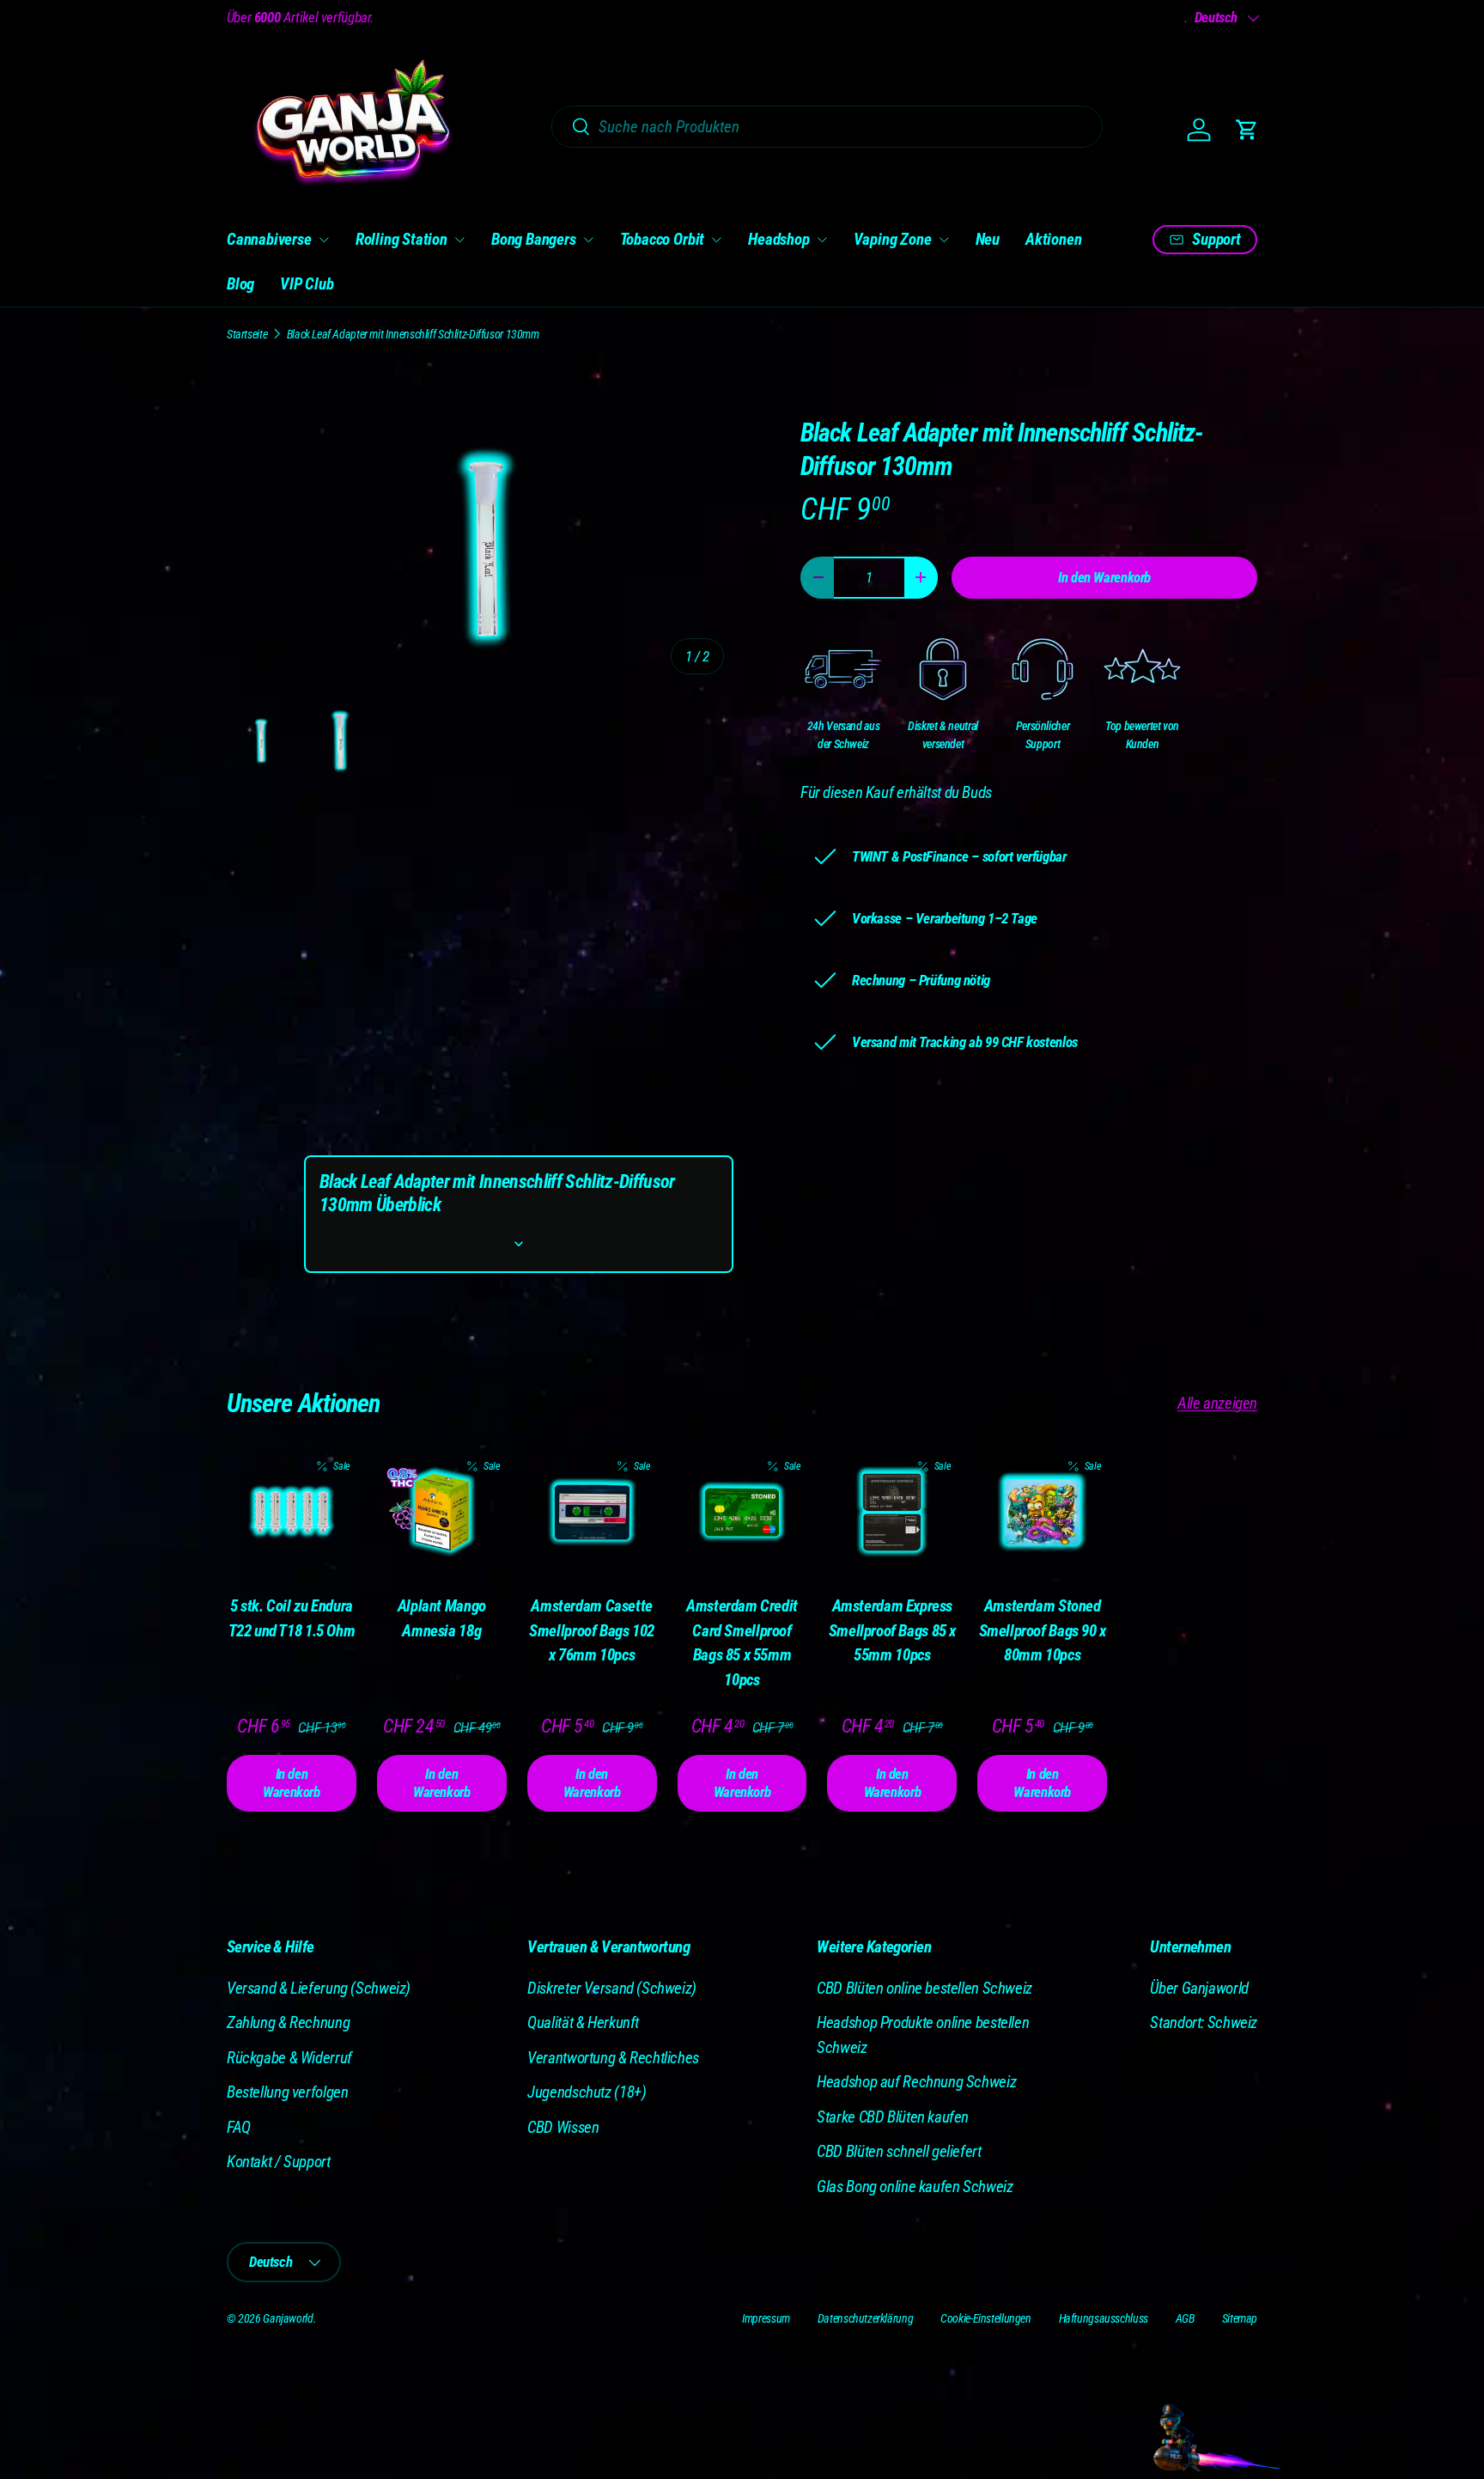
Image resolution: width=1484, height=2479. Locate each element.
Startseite (247, 334)
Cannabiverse (269, 239)
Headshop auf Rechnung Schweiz (916, 2082)
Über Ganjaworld (1199, 1988)
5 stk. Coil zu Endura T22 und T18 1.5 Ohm (292, 1618)
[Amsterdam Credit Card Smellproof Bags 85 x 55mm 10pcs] (742, 1512)
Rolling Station (401, 239)
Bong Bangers (534, 239)
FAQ (239, 2127)
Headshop (778, 239)
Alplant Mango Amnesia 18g (442, 1618)
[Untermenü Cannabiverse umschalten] (324, 240)
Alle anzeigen (1217, 1403)
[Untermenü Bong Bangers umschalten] (588, 240)
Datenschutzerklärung (865, 2318)
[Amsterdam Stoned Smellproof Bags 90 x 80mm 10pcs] (1042, 1512)
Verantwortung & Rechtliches (613, 2058)
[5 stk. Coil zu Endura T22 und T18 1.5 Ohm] (292, 1512)
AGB (1185, 2318)
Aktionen (1053, 239)
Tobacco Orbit (663, 239)
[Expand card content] (519, 1244)
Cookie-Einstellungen (985, 2318)
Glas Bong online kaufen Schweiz (915, 2187)
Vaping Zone (893, 239)
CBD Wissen (563, 2127)
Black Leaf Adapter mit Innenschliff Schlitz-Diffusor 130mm (413, 334)
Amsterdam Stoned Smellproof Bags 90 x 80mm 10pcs (1043, 1630)
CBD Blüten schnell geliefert (899, 2151)
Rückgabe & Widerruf (289, 2058)
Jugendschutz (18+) (587, 2092)
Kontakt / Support (279, 2162)
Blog (240, 284)
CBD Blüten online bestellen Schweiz (924, 1988)
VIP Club (307, 284)
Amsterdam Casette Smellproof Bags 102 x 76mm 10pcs (592, 1630)
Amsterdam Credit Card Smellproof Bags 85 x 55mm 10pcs (742, 1643)
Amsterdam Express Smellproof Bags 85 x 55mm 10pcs (892, 1630)
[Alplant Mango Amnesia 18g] (442, 1512)
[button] (1247, 130)
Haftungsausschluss (1104, 2318)
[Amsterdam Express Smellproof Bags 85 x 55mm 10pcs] (892, 1512)
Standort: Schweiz (1204, 2022)
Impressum (766, 2318)
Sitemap (1240, 2318)
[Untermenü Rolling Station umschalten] (459, 240)
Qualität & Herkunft (583, 2022)
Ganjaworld (288, 2318)
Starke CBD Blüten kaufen (893, 2117)
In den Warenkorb (1104, 577)
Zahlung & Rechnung (288, 2022)
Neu (988, 239)
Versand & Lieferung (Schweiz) (319, 1988)
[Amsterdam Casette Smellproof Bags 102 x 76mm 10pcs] (592, 1512)
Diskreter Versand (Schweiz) (612, 1988)
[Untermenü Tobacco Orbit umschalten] (716, 240)
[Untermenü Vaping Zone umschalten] (944, 240)
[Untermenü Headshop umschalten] (822, 240)
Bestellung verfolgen (287, 2092)
